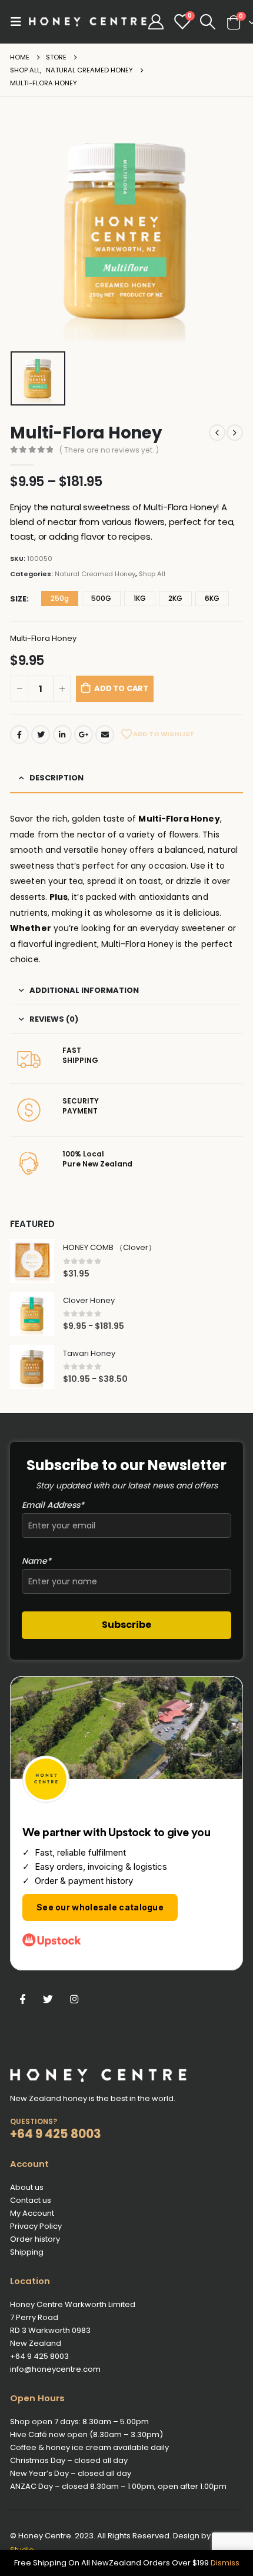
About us (27, 2187)
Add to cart (121, 688)
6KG (212, 598)
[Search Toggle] (208, 22)
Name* (36, 1561)
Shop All (152, 574)
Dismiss (225, 2563)
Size (18, 599)
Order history (35, 2239)
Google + (84, 734)
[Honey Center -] (88, 22)
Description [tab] (56, 778)
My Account (32, 2213)
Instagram (74, 1999)
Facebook (19, 734)
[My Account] (156, 22)
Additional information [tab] (84, 990)
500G (101, 598)
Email (105, 734)
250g (60, 598)
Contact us (31, 2200)
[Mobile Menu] (19, 22)
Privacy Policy (36, 2226)
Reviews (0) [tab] (54, 1019)
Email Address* (53, 1505)
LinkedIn (62, 734)
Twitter (41, 734)
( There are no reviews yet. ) (109, 450)
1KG (140, 598)
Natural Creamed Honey (95, 574)
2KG (175, 598)
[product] (32, 1261)
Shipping (27, 2252)
